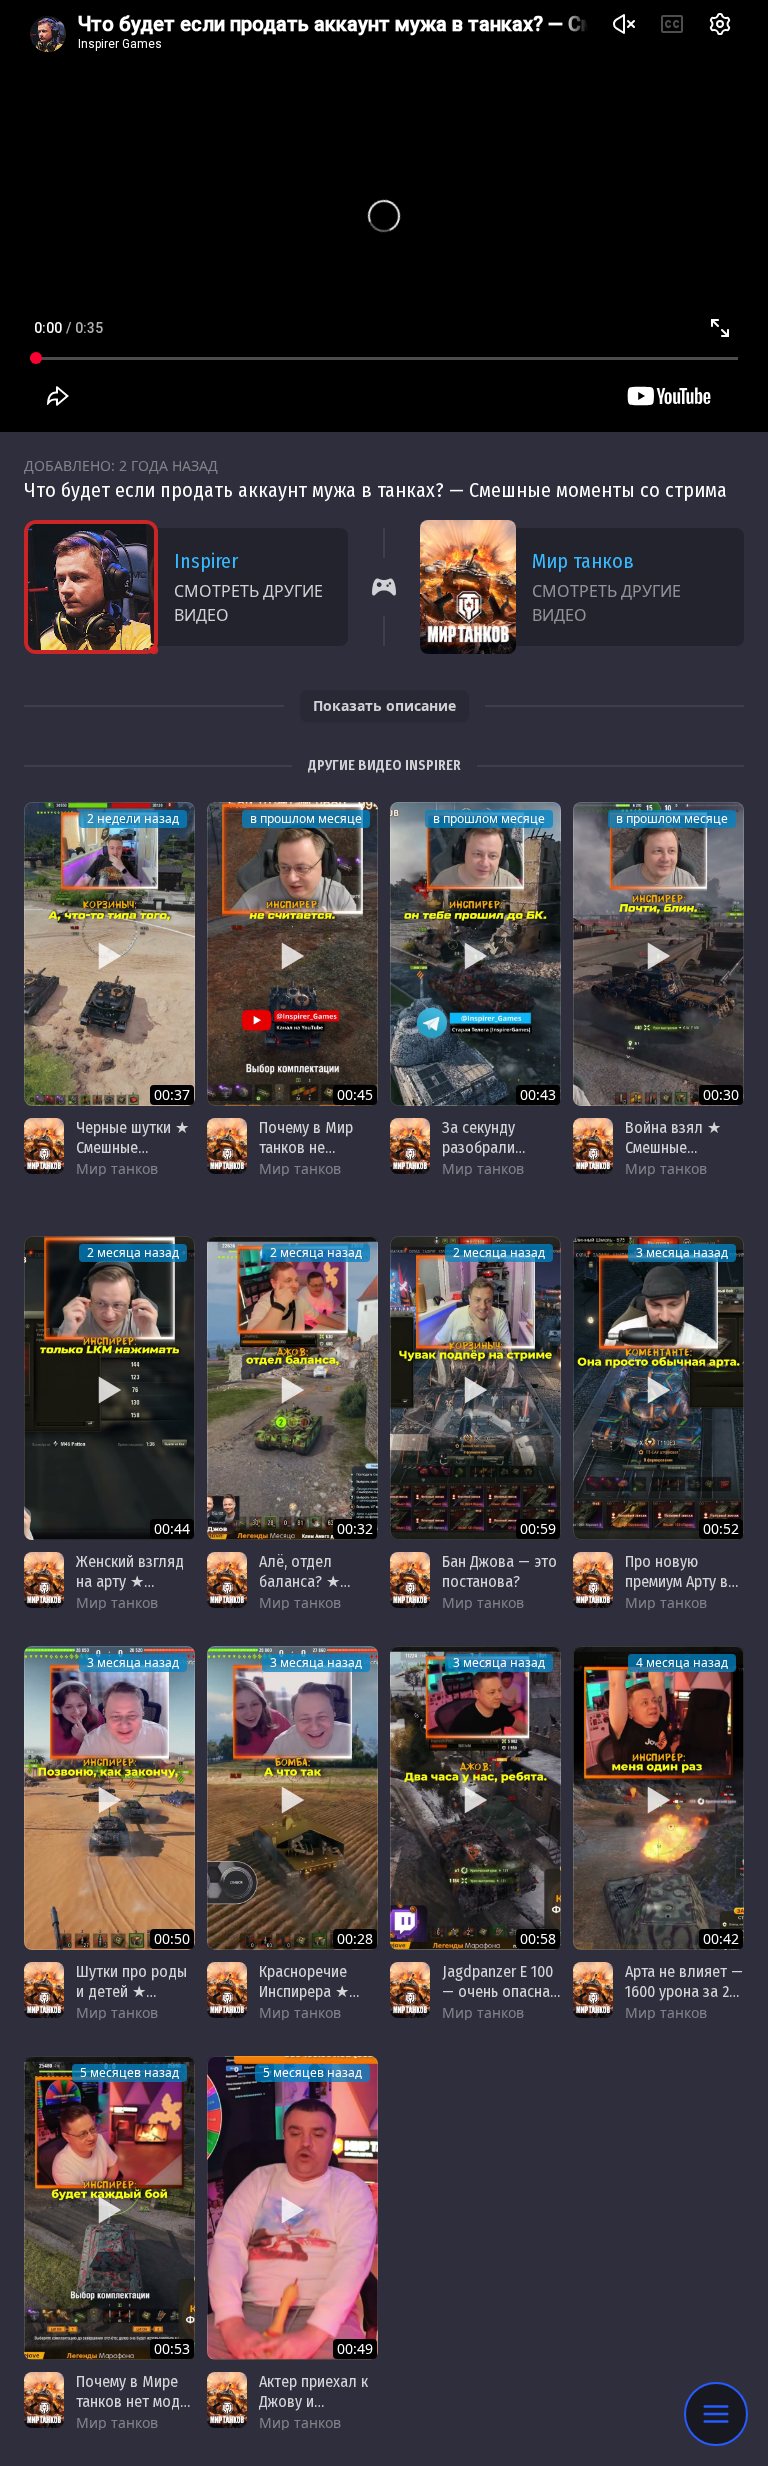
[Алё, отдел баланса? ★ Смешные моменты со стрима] (292, 1388)
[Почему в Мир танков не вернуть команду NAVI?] (292, 954)
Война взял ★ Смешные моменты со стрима (673, 1157)
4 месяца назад (682, 1662)
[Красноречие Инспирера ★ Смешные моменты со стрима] (292, 1798)
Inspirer (206, 561)
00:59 (538, 1528)
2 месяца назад (133, 1252)
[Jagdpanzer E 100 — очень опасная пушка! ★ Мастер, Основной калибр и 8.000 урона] (475, 1798)
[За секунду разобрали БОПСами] (475, 954)
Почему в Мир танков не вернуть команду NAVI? (316, 1157)
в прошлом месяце (306, 818)
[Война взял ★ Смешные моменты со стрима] (658, 954)
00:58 (538, 1938)
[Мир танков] (44, 1146)
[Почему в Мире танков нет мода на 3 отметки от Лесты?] (109, 2208)
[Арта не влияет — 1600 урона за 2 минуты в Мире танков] (658, 1798)
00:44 (172, 1528)
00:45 (355, 1094)
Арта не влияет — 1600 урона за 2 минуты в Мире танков (684, 2001)
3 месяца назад (682, 1252)
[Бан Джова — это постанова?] (475, 1388)
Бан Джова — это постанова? (499, 1571)
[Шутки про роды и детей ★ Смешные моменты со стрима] (109, 1798)
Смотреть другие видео (248, 603)
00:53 (172, 2348)
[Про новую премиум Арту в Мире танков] (658, 1388)
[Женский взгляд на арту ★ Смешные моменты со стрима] (109, 1388)
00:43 (538, 1094)
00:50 (172, 1938)
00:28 (355, 1938)
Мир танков (583, 561)
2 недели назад (133, 818)
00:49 (355, 2348)
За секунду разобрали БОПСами (478, 1147)
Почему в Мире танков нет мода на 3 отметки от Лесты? (132, 2411)
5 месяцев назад (129, 2072)
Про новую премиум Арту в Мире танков (676, 1581)
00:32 (355, 1528)
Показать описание (384, 705)
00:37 (172, 1094)
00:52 (721, 1528)
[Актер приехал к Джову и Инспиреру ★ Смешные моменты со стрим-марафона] (292, 2208)
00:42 (721, 1938)
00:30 (721, 1094)
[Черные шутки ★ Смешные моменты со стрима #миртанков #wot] (109, 954)
